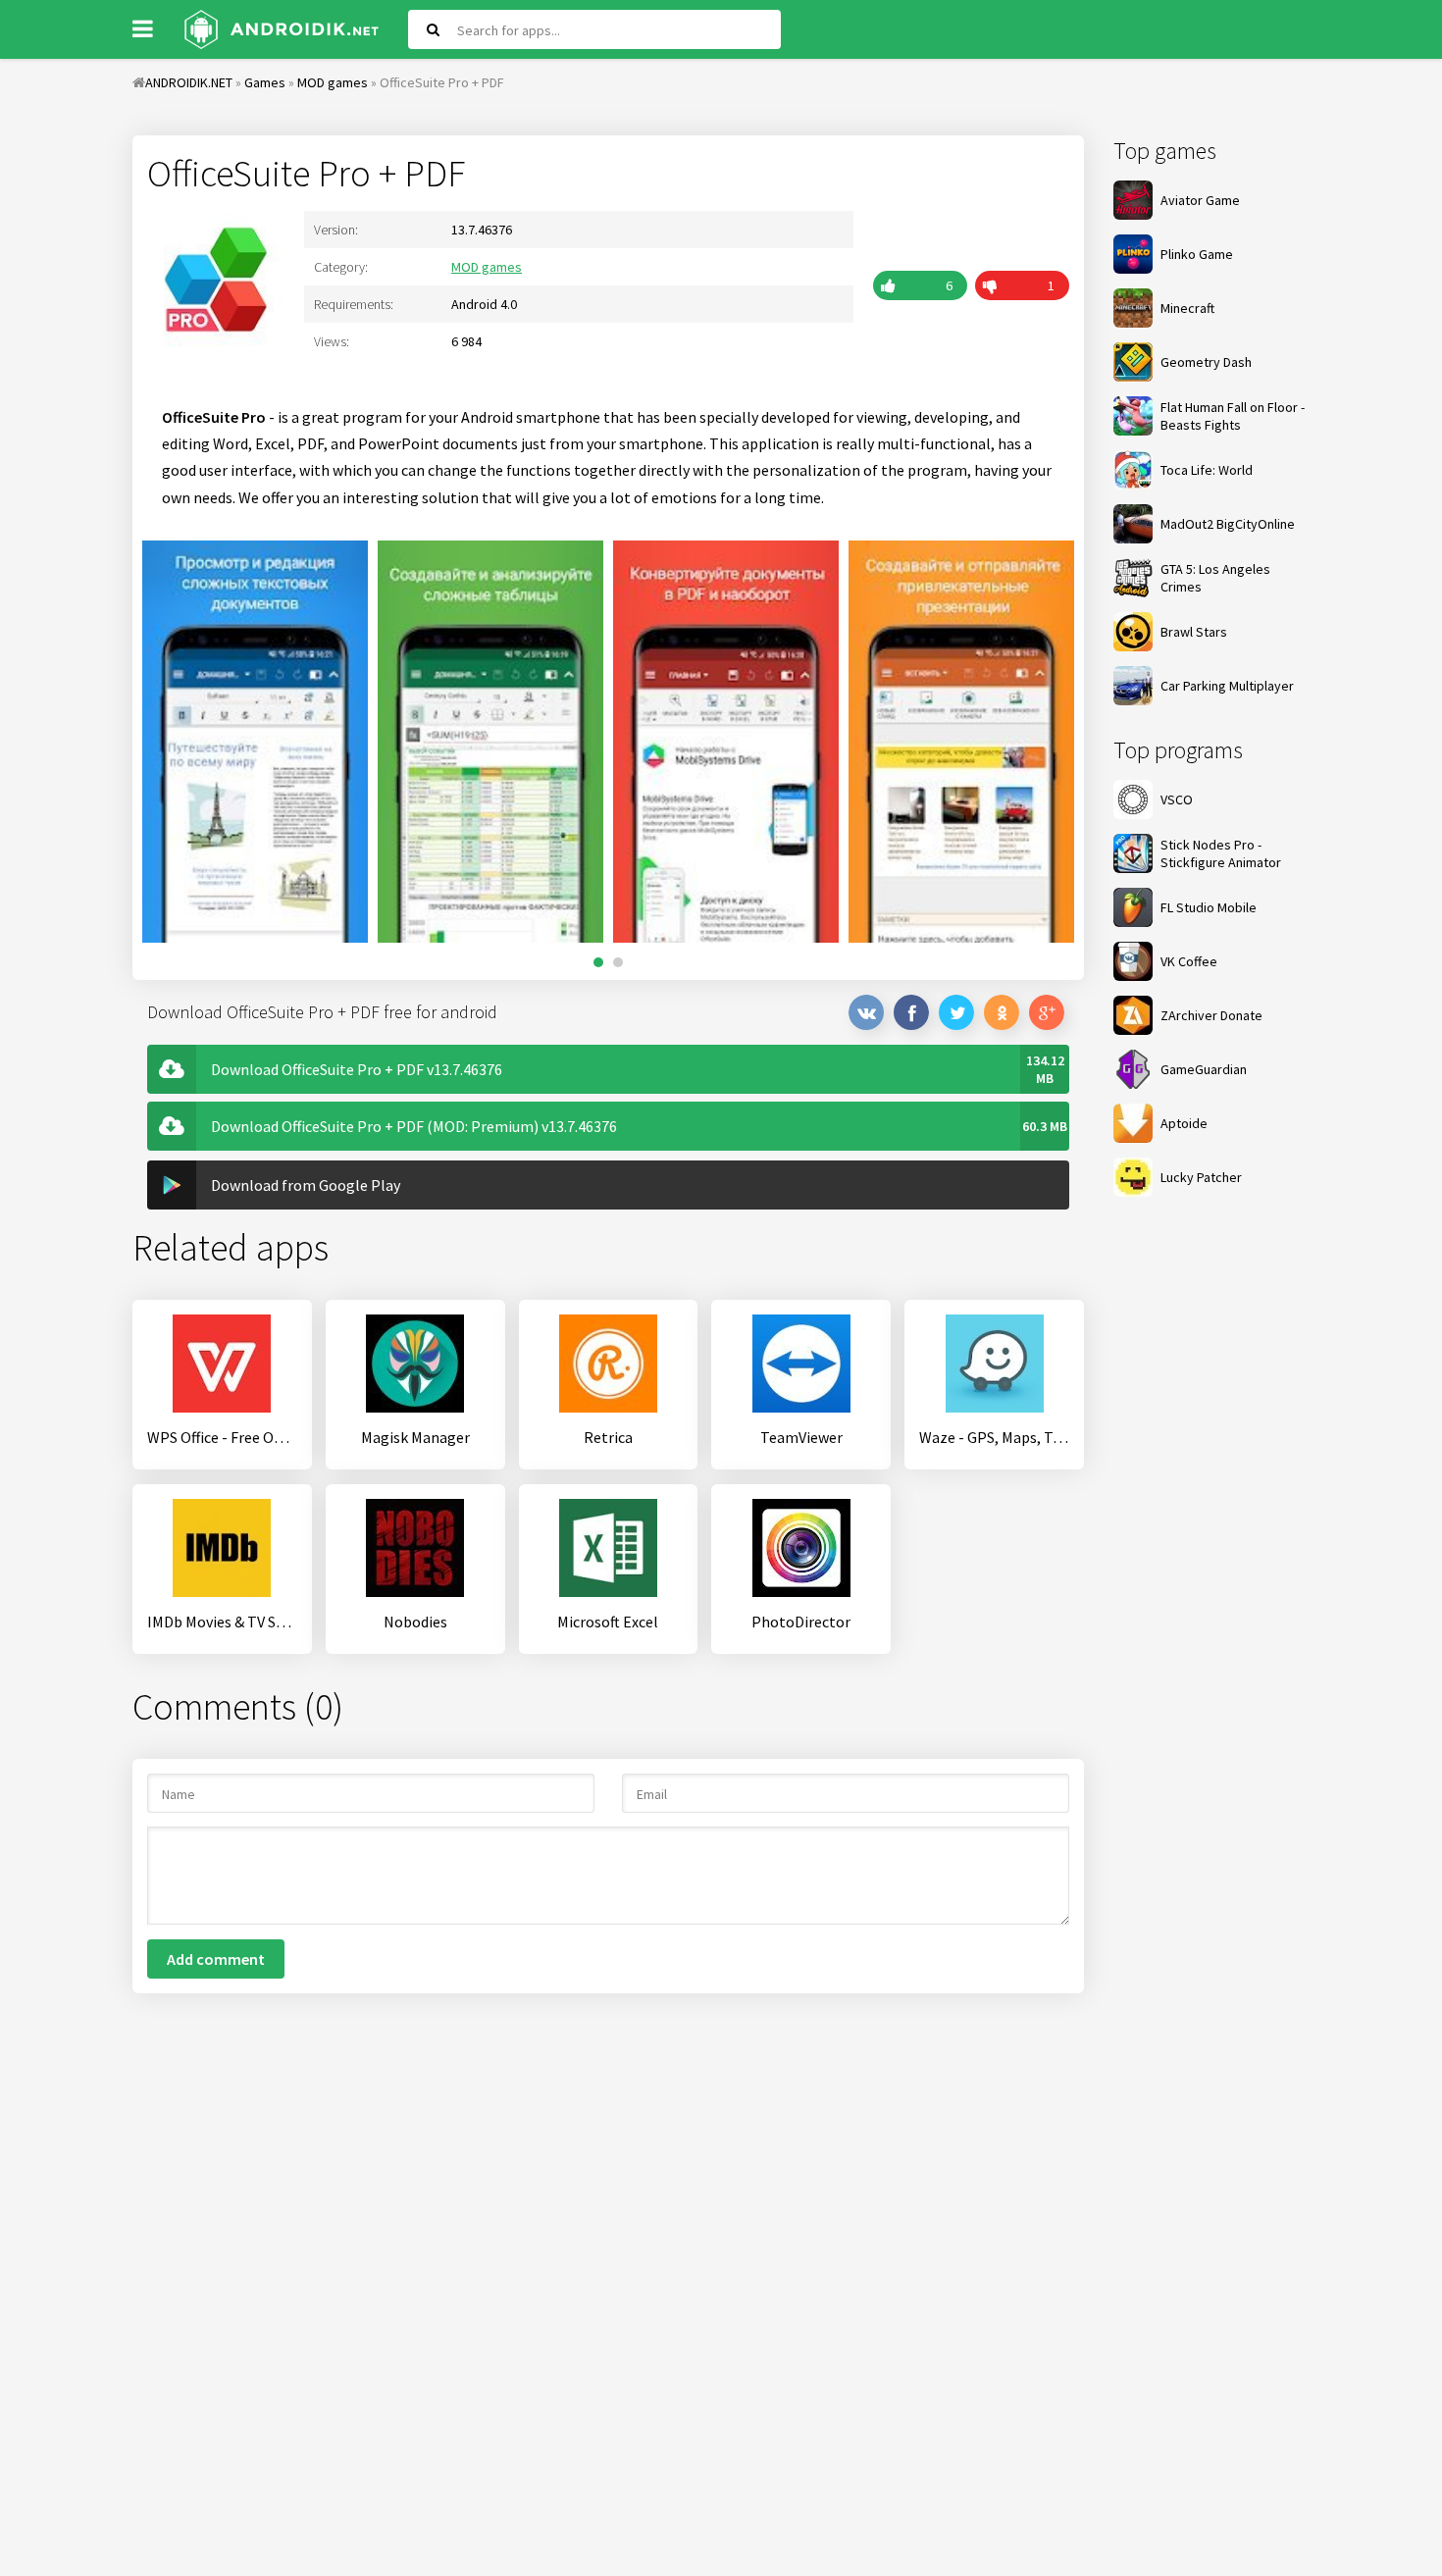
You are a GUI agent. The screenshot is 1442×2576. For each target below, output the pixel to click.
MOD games (487, 267)
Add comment (216, 1959)
